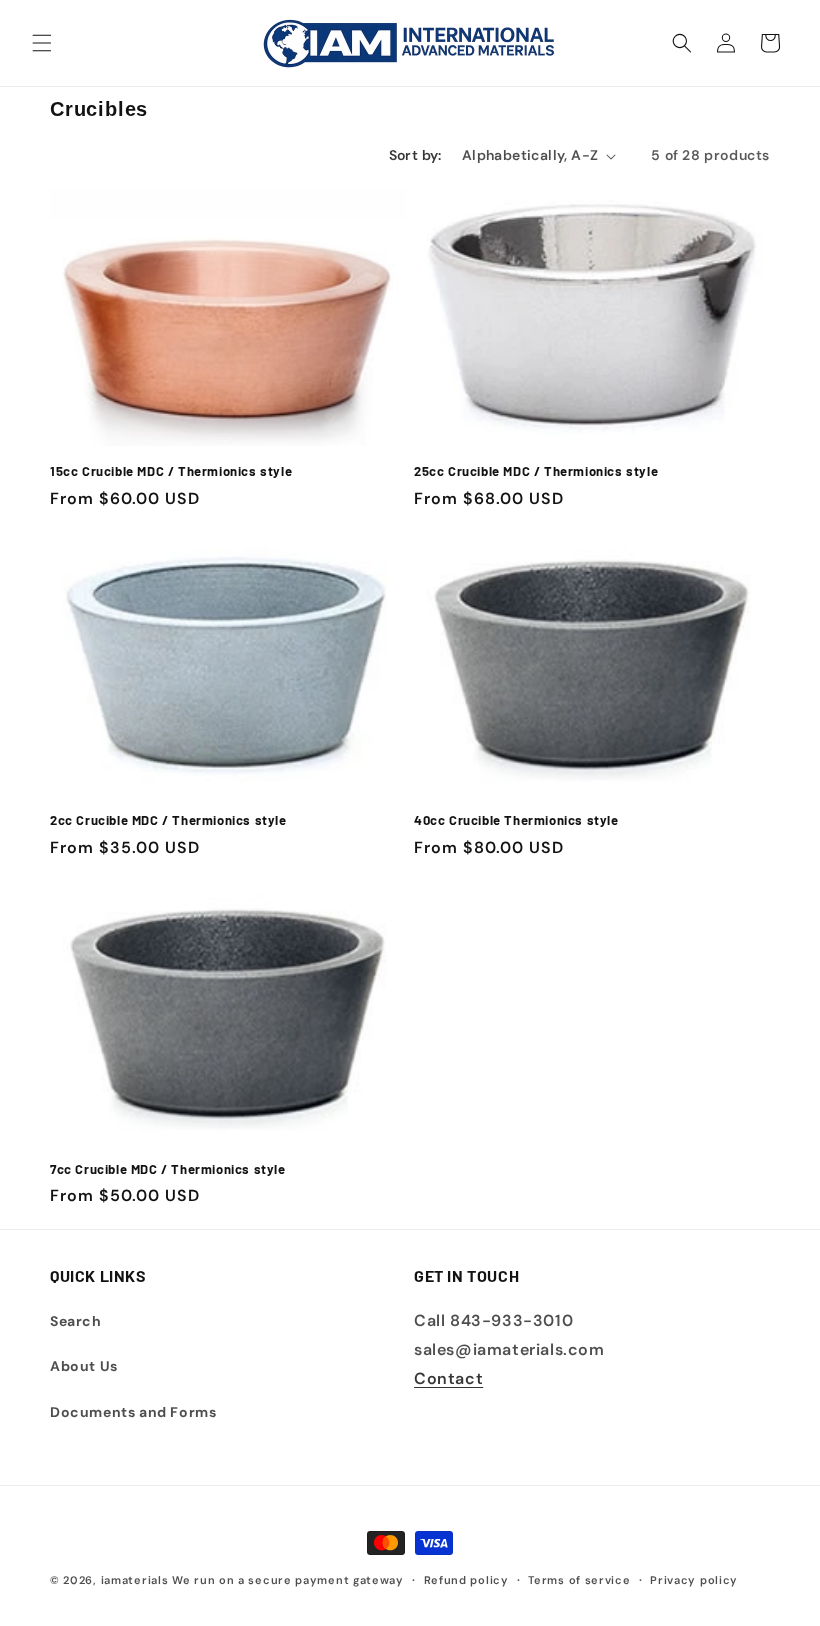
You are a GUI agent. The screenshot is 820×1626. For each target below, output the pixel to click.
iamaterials (135, 1580)
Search (76, 1321)
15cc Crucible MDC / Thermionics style (171, 471)
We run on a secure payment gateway (288, 1580)
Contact (448, 1378)
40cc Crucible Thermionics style (516, 820)
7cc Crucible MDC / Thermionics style (168, 1169)
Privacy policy (694, 1580)
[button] (42, 43)
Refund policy (466, 1580)
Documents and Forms (133, 1412)
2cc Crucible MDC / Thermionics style (168, 820)
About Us (84, 1366)
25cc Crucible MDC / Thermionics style (536, 471)
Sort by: (415, 155)
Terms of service (579, 1580)
